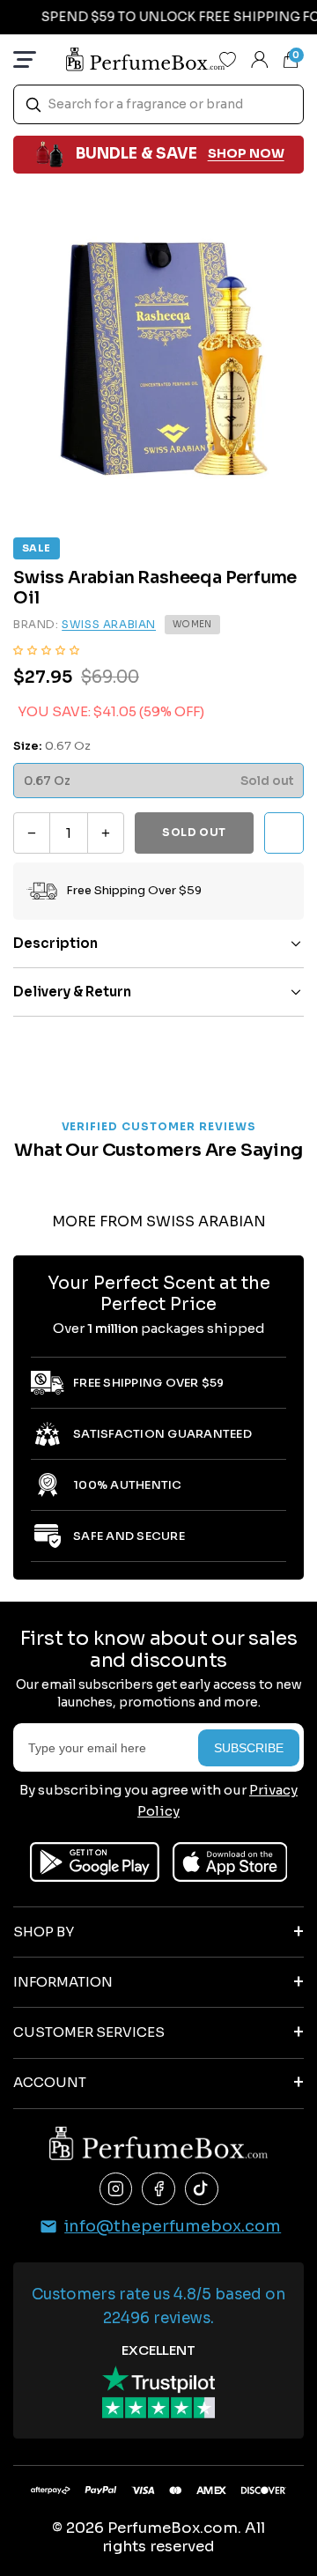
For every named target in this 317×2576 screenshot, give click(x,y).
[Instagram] (116, 2189)
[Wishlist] (228, 59)
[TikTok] (202, 2189)
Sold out (194, 832)
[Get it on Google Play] (95, 1862)
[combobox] (158, 104)
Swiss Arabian (109, 624)
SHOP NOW (246, 153)
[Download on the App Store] (230, 1862)
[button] (46, 649)
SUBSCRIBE (249, 1748)
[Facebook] (158, 2189)
